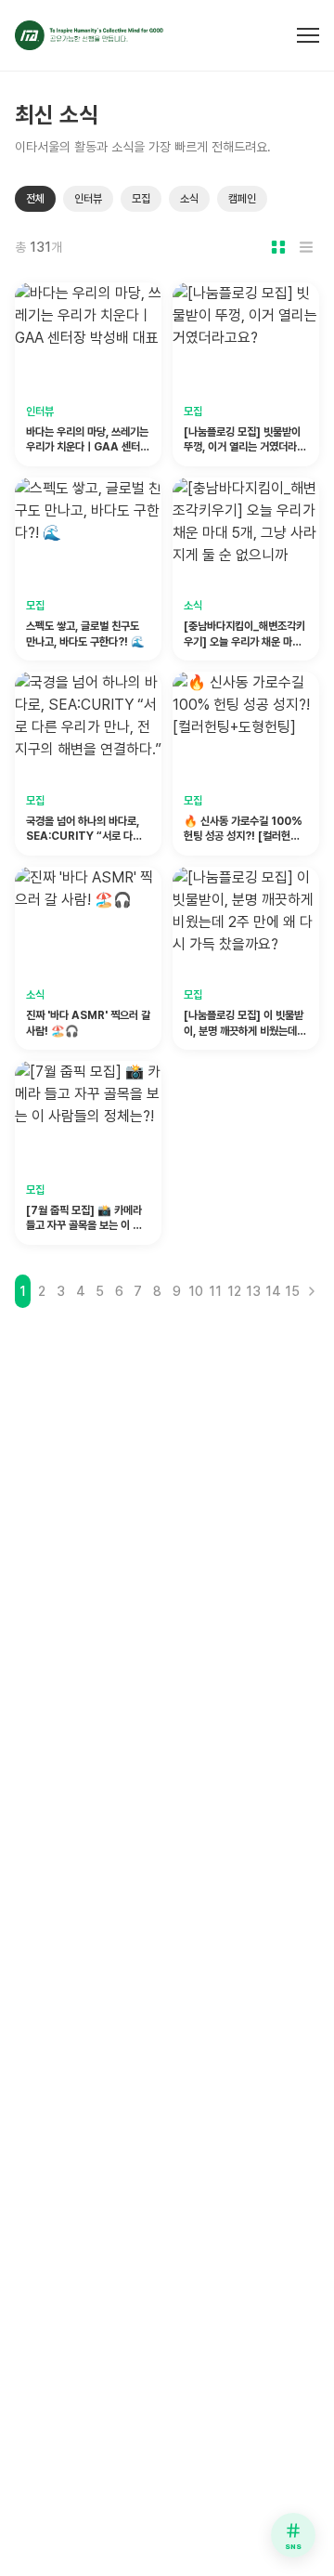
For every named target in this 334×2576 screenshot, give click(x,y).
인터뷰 (88, 199)
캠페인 (242, 199)
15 (292, 1291)
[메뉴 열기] (308, 35)
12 (234, 1291)
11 (215, 1291)
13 (253, 1291)
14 (273, 1291)
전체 (35, 199)
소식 (189, 199)
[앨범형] (278, 247)
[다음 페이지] (311, 1291)
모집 (141, 199)
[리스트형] (306, 247)
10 (196, 1291)
